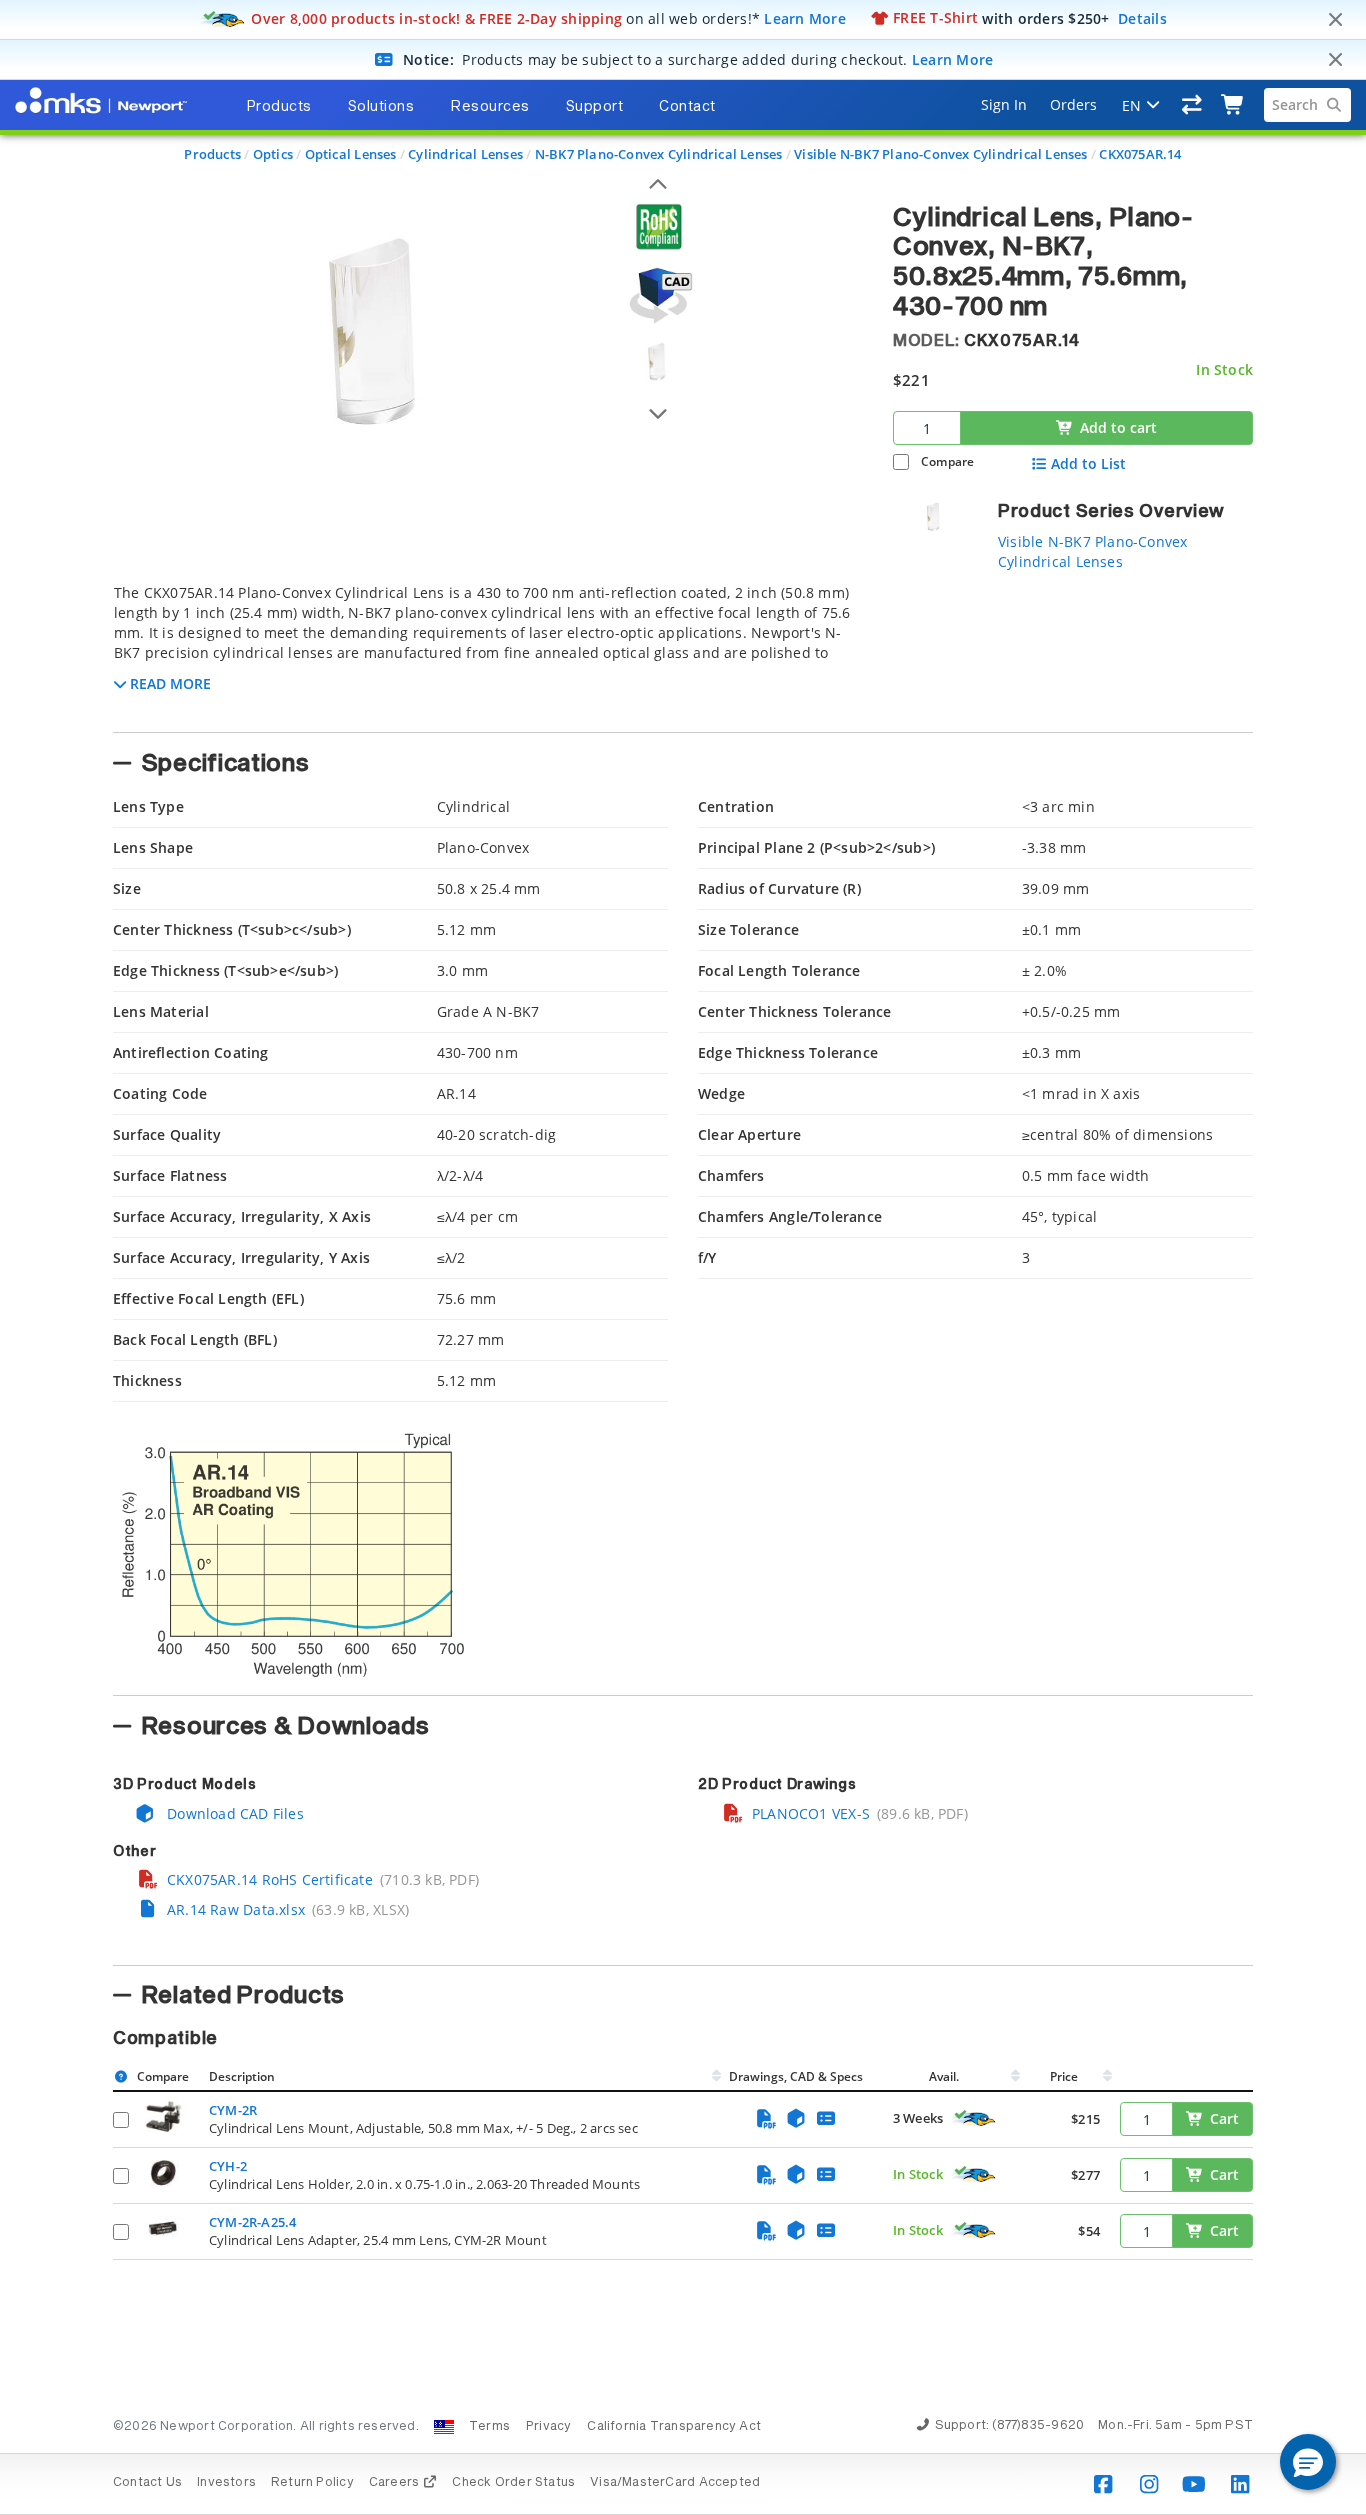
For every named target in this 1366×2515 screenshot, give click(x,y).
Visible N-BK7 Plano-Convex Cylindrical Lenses (940, 154)
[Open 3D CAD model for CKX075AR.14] (658, 295)
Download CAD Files (233, 1813)
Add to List (1088, 464)
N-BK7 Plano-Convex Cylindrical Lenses (659, 154)
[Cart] (1233, 105)
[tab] (488, 652)
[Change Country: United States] (444, 2427)
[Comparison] (1192, 105)
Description (242, 2076)
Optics (273, 154)
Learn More (805, 17)
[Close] (1335, 20)
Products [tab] (279, 107)
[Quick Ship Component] (974, 2119)
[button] (1308, 2462)
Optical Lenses (351, 154)
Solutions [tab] (381, 107)
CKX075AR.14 (1140, 154)
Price (1064, 2076)
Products (212, 154)
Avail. (945, 2076)
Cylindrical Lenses (465, 154)
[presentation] (683, 1257)
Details (1142, 17)
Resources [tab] (490, 107)
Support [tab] (595, 107)
